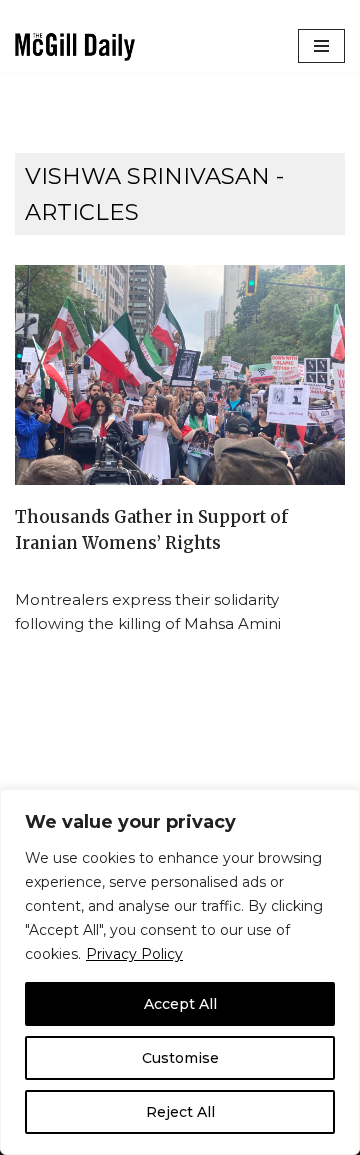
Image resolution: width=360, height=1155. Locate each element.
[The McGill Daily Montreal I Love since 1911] (75, 46)
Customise (180, 1058)
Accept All (180, 1004)
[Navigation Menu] (321, 46)
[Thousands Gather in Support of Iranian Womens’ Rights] (180, 375)
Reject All (180, 1112)
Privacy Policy (134, 954)
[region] (180, 972)
